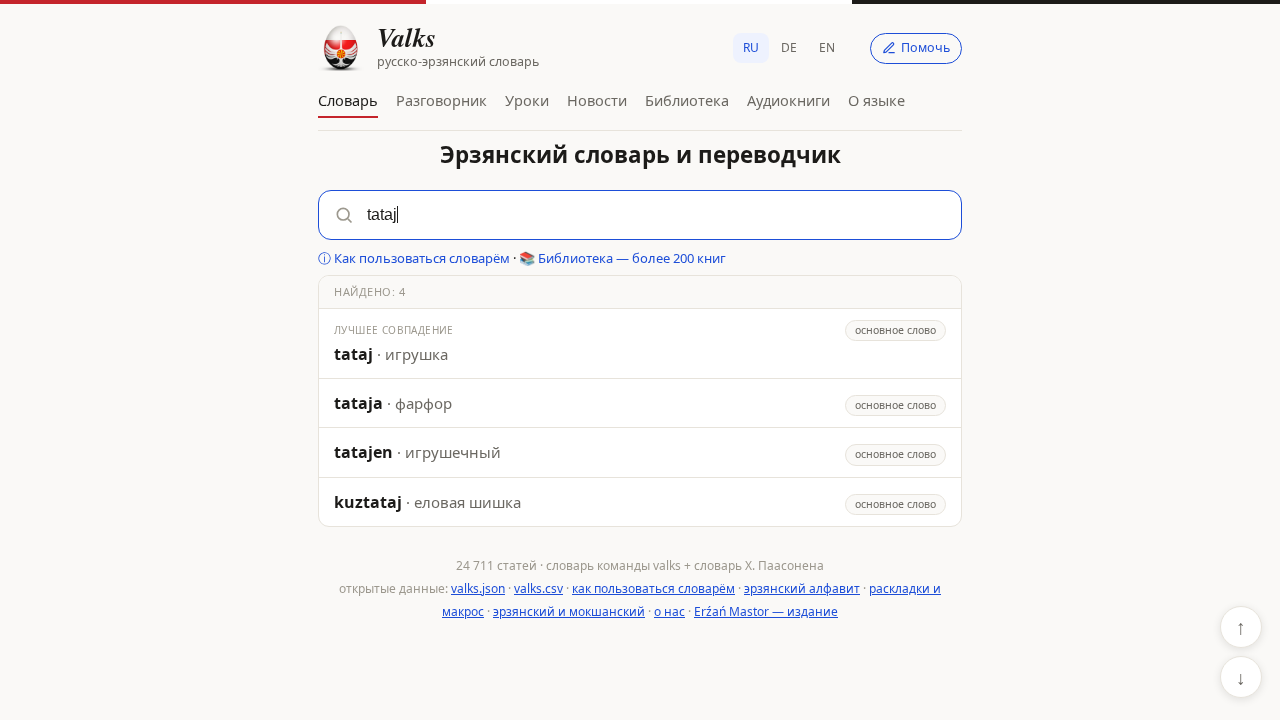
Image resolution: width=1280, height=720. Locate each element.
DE (789, 47)
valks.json (478, 588)
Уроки (527, 100)
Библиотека (687, 100)
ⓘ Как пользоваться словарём (414, 258)
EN (827, 47)
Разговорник (441, 100)
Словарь (348, 100)
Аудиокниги (788, 100)
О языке (876, 100)
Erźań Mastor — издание (766, 611)
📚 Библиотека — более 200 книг (622, 258)
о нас (669, 611)
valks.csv (538, 588)
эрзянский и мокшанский (569, 611)
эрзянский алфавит (802, 588)
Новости (597, 100)
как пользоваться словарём (653, 588)
